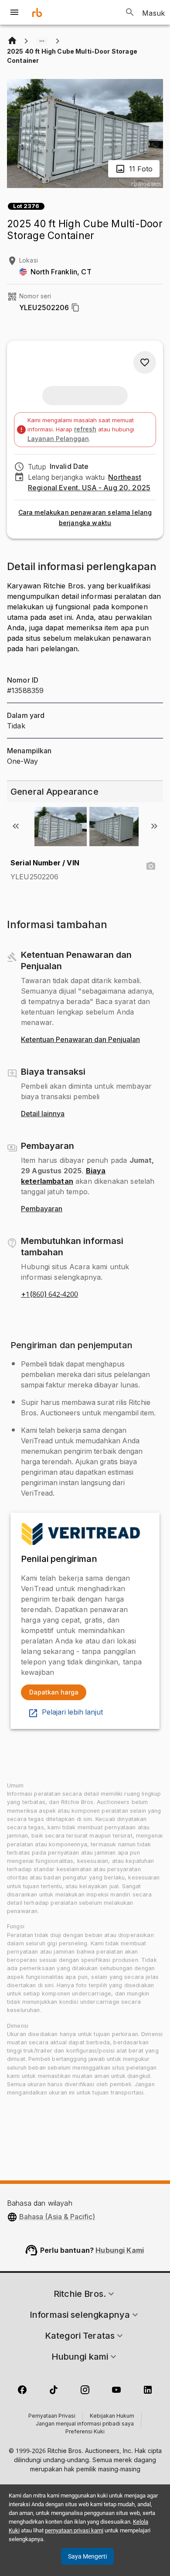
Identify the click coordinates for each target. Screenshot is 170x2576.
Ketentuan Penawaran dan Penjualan (80, 1040)
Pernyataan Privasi (52, 2416)
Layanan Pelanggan (58, 439)
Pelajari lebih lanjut (72, 1712)
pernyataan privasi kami (74, 2530)
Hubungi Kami (120, 2250)
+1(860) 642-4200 (49, 1295)
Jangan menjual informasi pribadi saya (85, 2424)
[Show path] (42, 41)
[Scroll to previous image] (16, 826)
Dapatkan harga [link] (54, 1692)
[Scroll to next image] (154, 826)
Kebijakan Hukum (112, 2416)
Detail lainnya (43, 1114)
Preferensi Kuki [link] (85, 2432)
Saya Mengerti (87, 2556)
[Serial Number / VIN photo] (151, 866)
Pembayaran (42, 1209)
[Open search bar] (130, 12)
